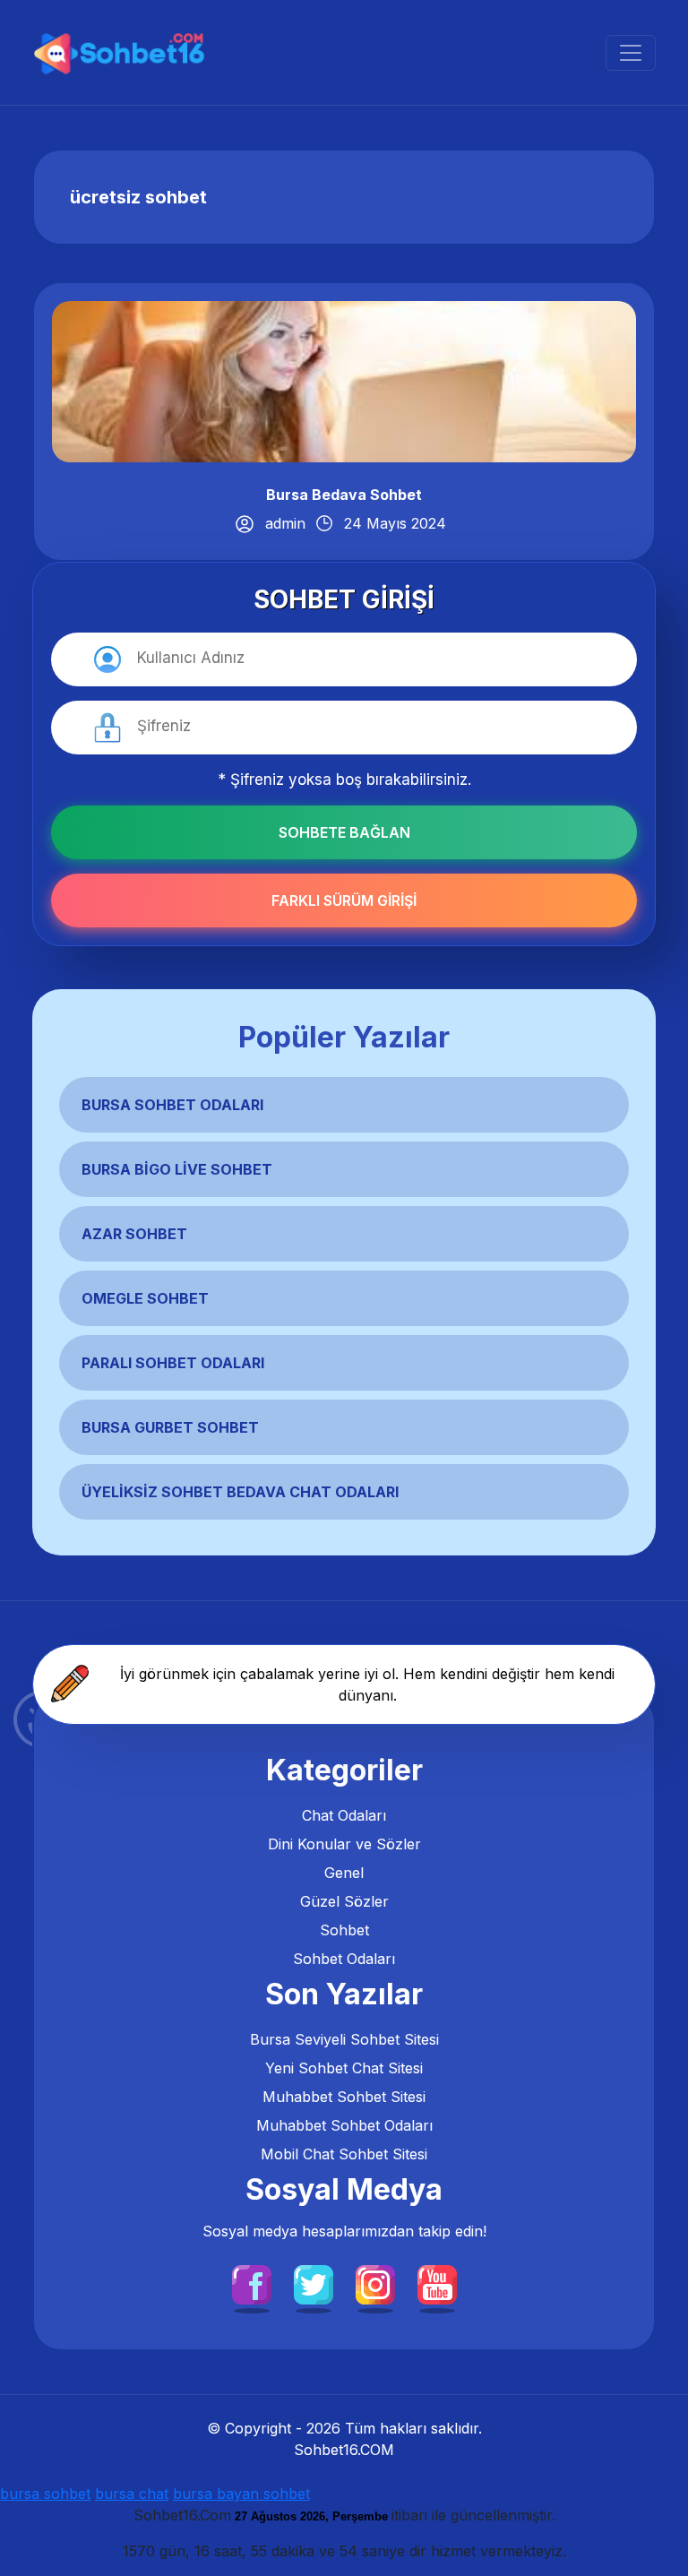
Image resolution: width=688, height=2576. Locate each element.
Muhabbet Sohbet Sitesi (344, 2097)
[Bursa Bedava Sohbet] (344, 380)
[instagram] (375, 2284)
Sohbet (344, 1930)
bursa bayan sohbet (241, 2494)
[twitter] (314, 2284)
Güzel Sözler (344, 1901)
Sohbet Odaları (344, 1959)
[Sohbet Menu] (631, 53)
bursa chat (132, 2494)
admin (285, 523)
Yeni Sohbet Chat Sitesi (344, 2068)
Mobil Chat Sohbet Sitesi (344, 2154)
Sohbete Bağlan (344, 832)
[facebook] (252, 2284)
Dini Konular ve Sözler (344, 1844)
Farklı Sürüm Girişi (344, 900)
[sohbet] (121, 52)
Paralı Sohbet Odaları (173, 1363)
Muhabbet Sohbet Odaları (344, 2125)
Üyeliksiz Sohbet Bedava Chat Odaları (240, 1492)
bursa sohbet (45, 2494)
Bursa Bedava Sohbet (344, 495)
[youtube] (437, 2284)
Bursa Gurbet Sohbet (170, 1427)
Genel (344, 1873)
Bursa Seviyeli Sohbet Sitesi (344, 2039)
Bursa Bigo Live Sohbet (177, 1169)
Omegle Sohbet (145, 1298)
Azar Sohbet (134, 1234)
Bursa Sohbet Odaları (172, 1105)
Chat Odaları (344, 1815)
